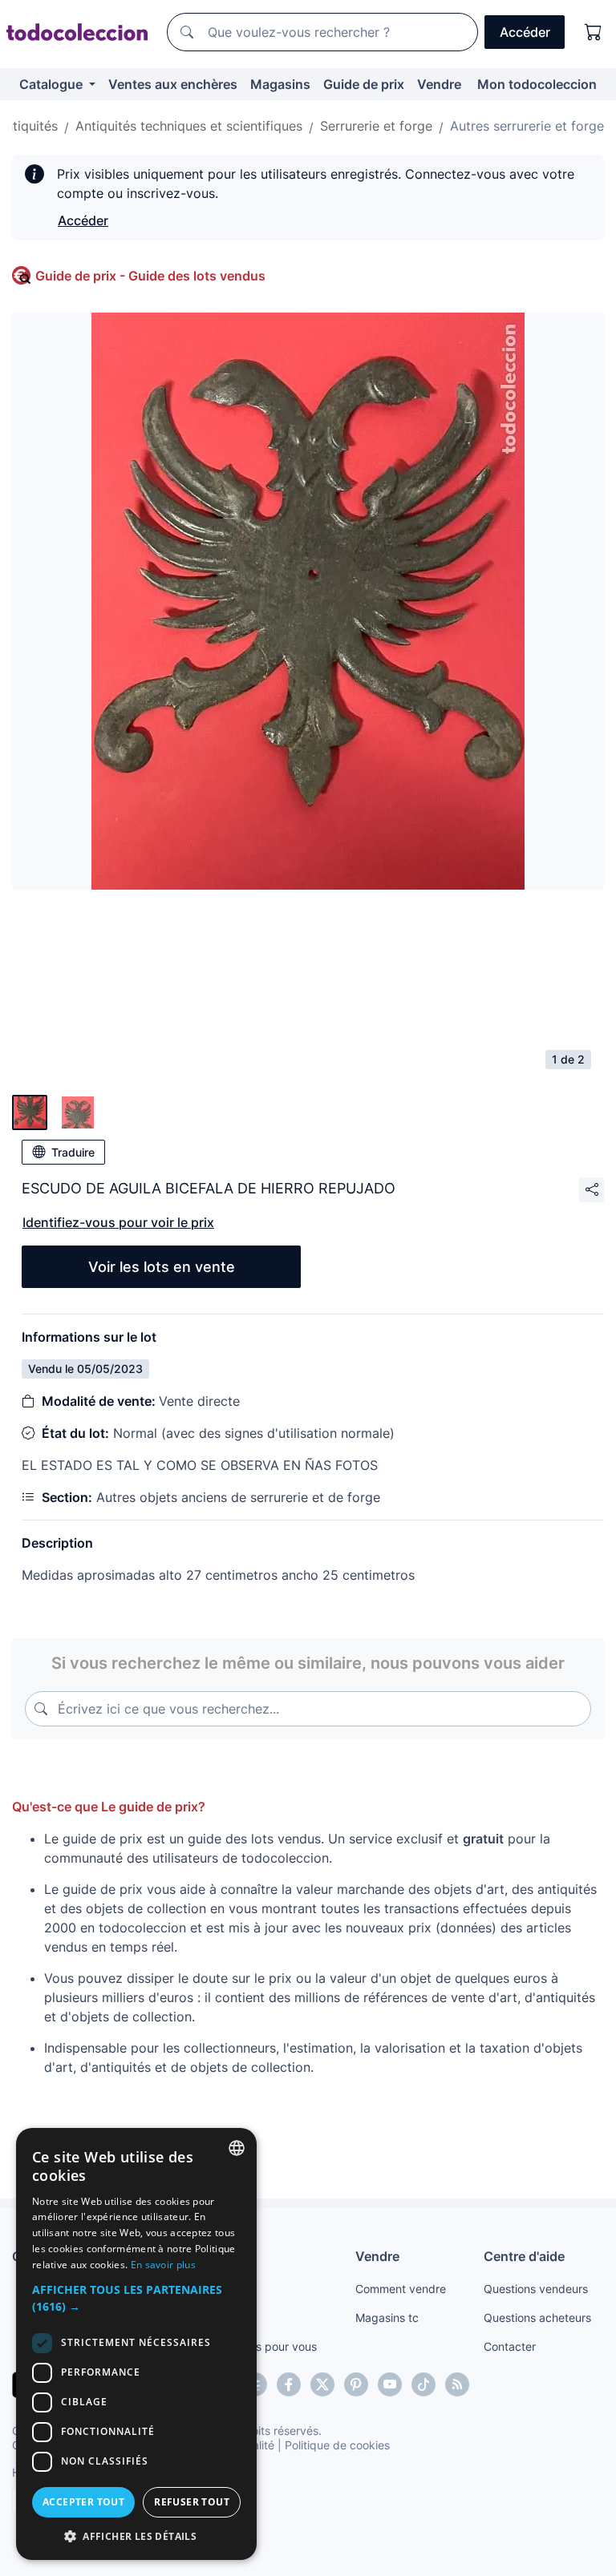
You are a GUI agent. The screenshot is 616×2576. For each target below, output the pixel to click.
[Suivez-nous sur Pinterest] (356, 2384)
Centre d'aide (524, 2256)
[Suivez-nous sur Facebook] (289, 2384)
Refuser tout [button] (192, 2502)
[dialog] (136, 2344)
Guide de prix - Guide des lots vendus (150, 276)
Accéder (83, 220)
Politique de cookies (337, 2445)
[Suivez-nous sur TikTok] (423, 2384)
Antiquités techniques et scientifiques (189, 126)
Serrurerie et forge (376, 126)
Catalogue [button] (53, 84)
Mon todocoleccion (537, 84)
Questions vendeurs (536, 2289)
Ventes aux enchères (173, 84)
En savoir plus (163, 2265)
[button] (136, 2298)
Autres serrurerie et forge (527, 126)
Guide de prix (364, 84)
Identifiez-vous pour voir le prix (118, 1222)
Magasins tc (387, 2318)
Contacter (510, 2346)
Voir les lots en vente (162, 1267)
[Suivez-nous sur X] (322, 2384)
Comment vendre (401, 2289)
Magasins (280, 84)
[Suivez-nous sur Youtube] (390, 2384)
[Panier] (594, 32)
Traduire (73, 1152)
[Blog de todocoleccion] (457, 2384)
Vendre (439, 84)
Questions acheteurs (537, 2318)
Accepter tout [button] (83, 2502)
